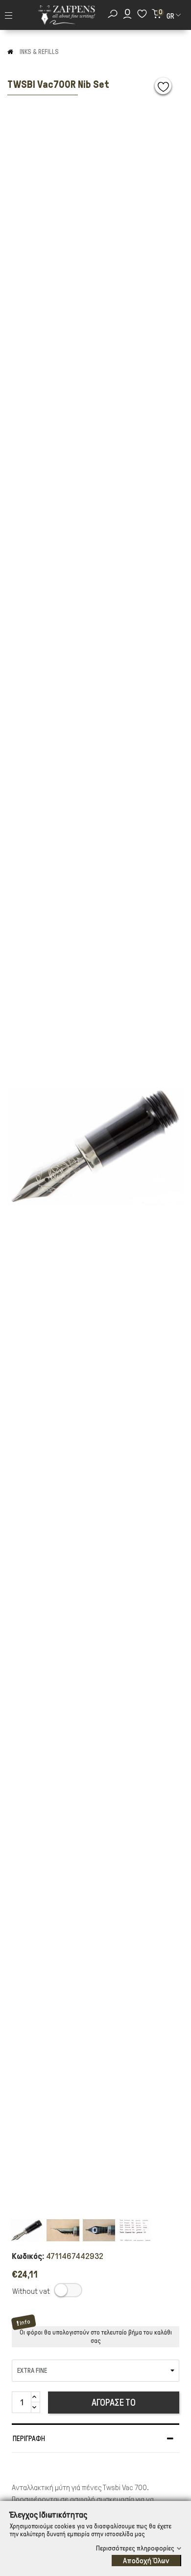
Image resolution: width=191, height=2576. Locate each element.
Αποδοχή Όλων (146, 2561)
